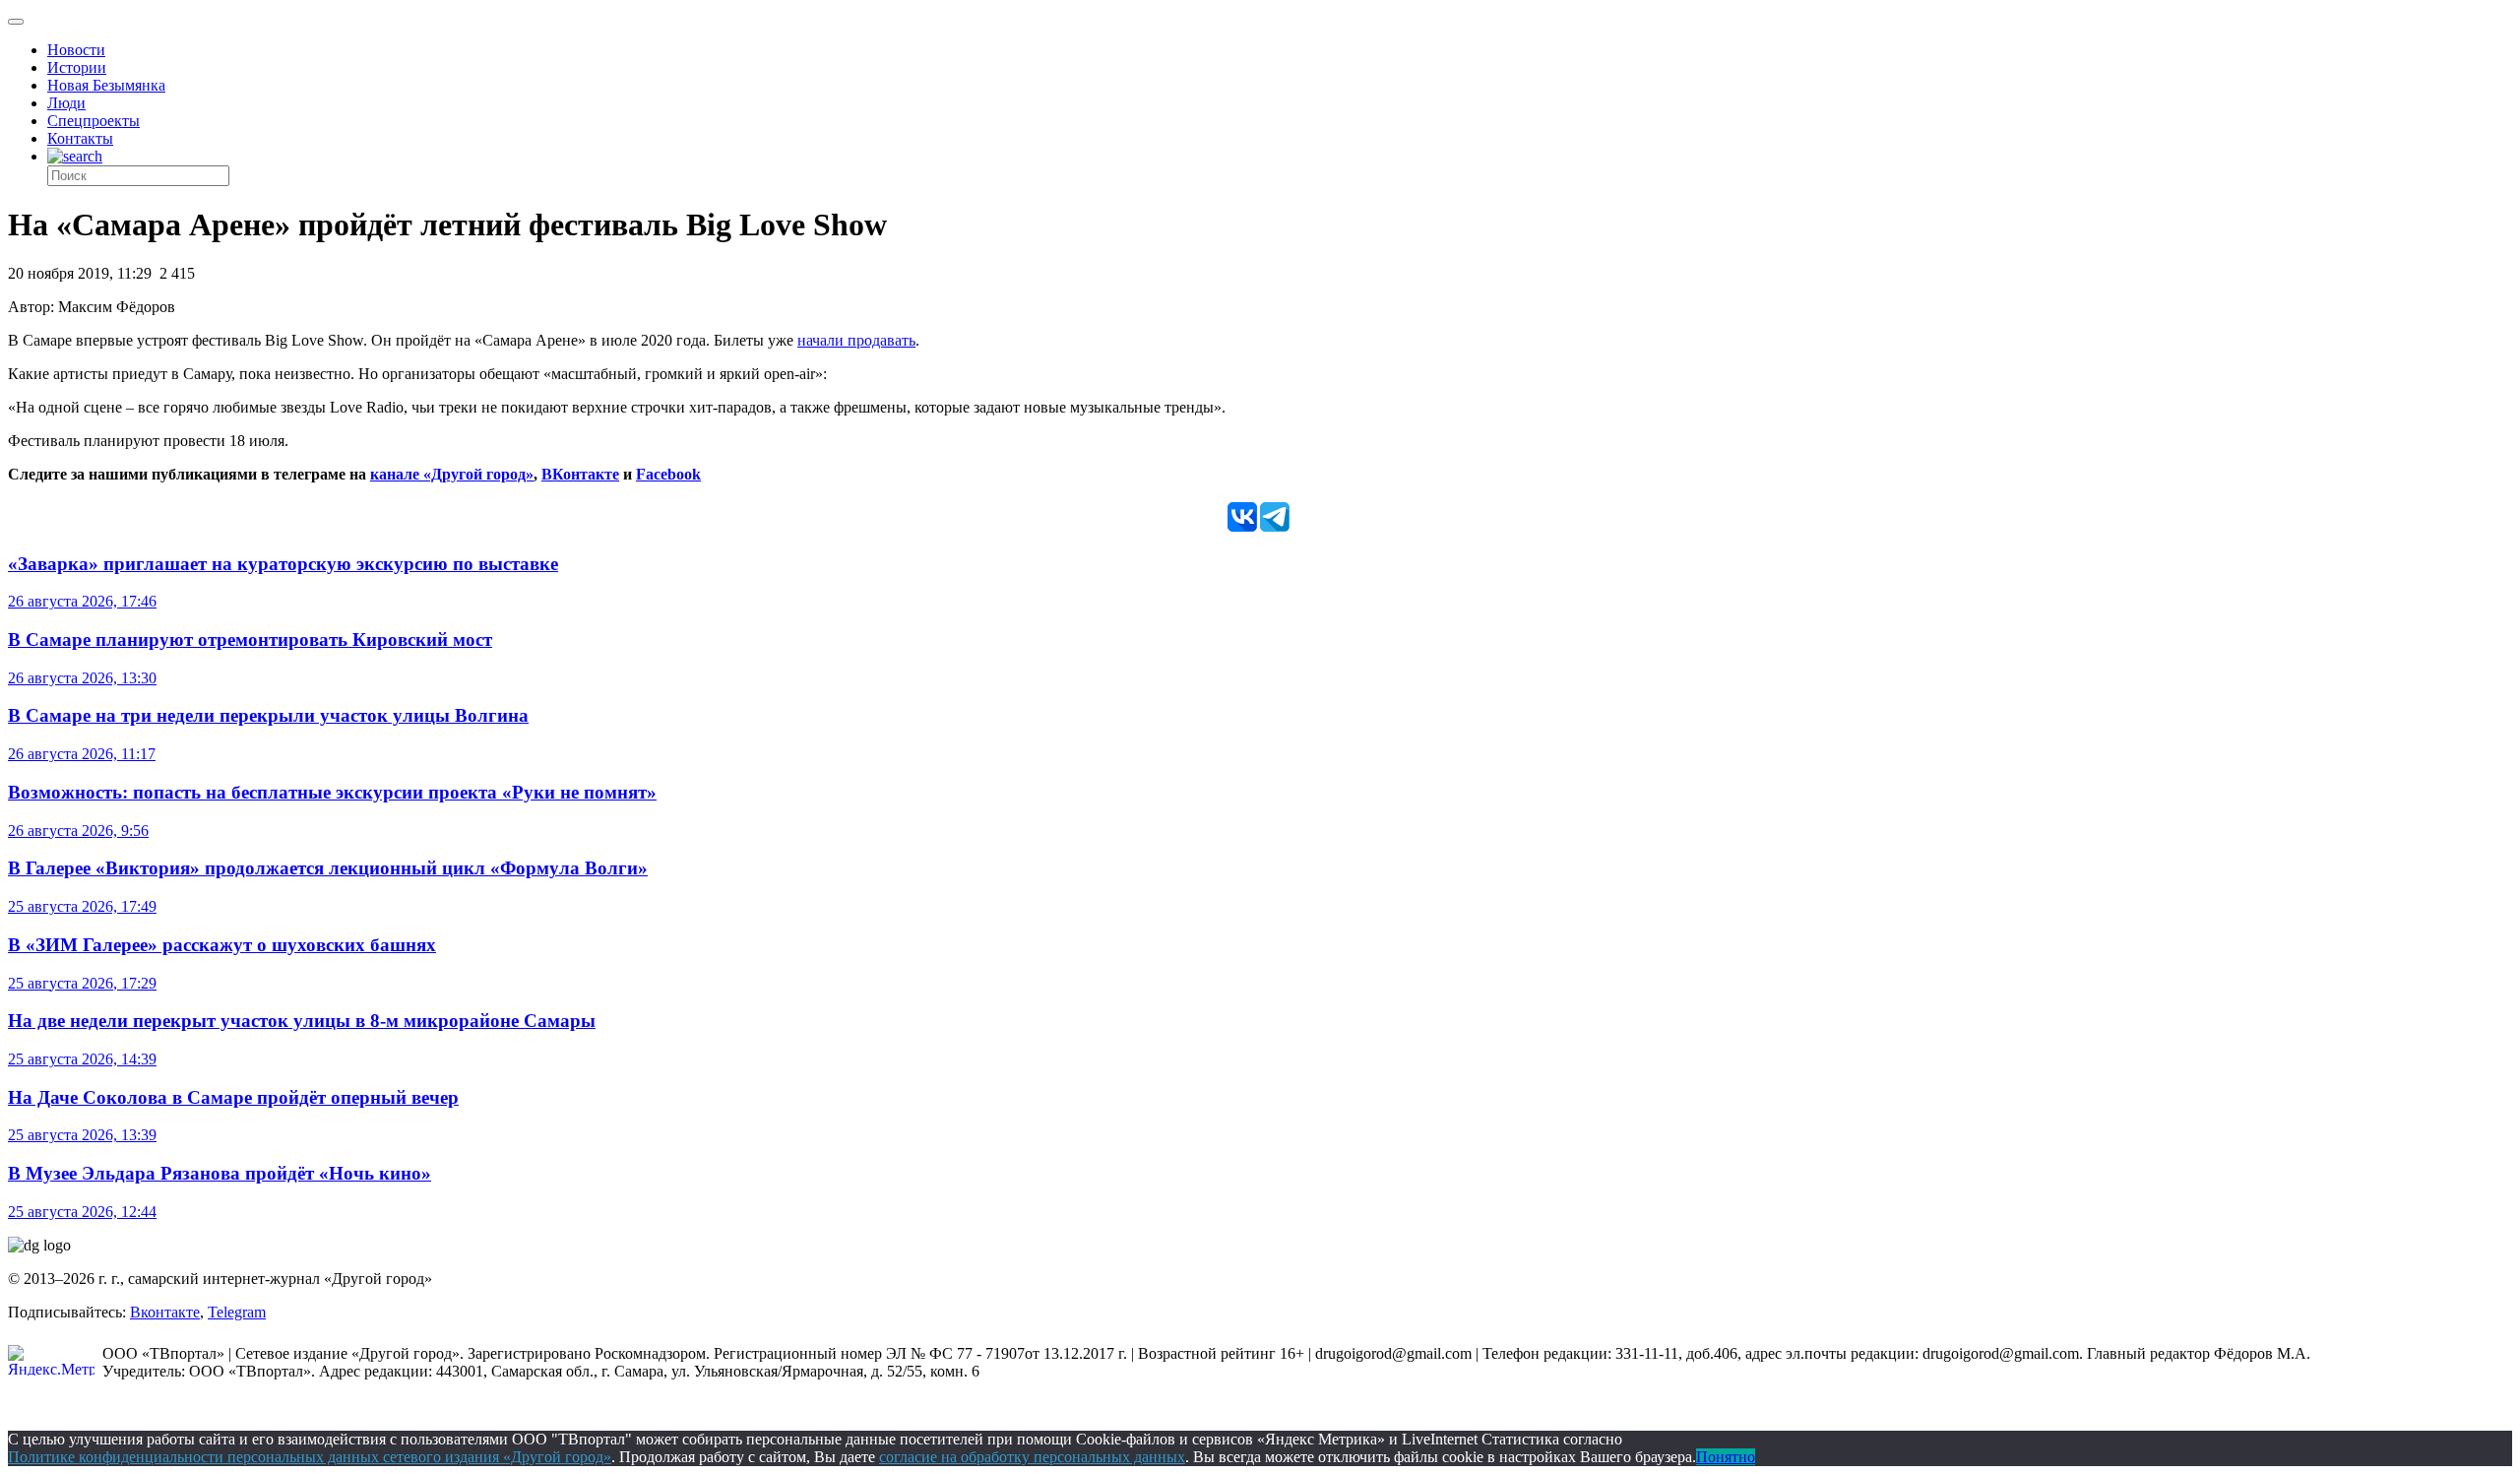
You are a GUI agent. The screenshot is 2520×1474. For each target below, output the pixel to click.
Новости (76, 50)
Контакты (80, 138)
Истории (77, 67)
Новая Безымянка (106, 85)
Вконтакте (165, 1312)
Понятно (1726, 1457)
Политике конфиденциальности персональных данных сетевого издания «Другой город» (310, 1457)
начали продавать (856, 340)
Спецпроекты (94, 121)
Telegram (237, 1312)
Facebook (668, 474)
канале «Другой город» (452, 474)
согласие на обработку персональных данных (1032, 1457)
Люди (66, 103)
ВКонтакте (580, 474)
